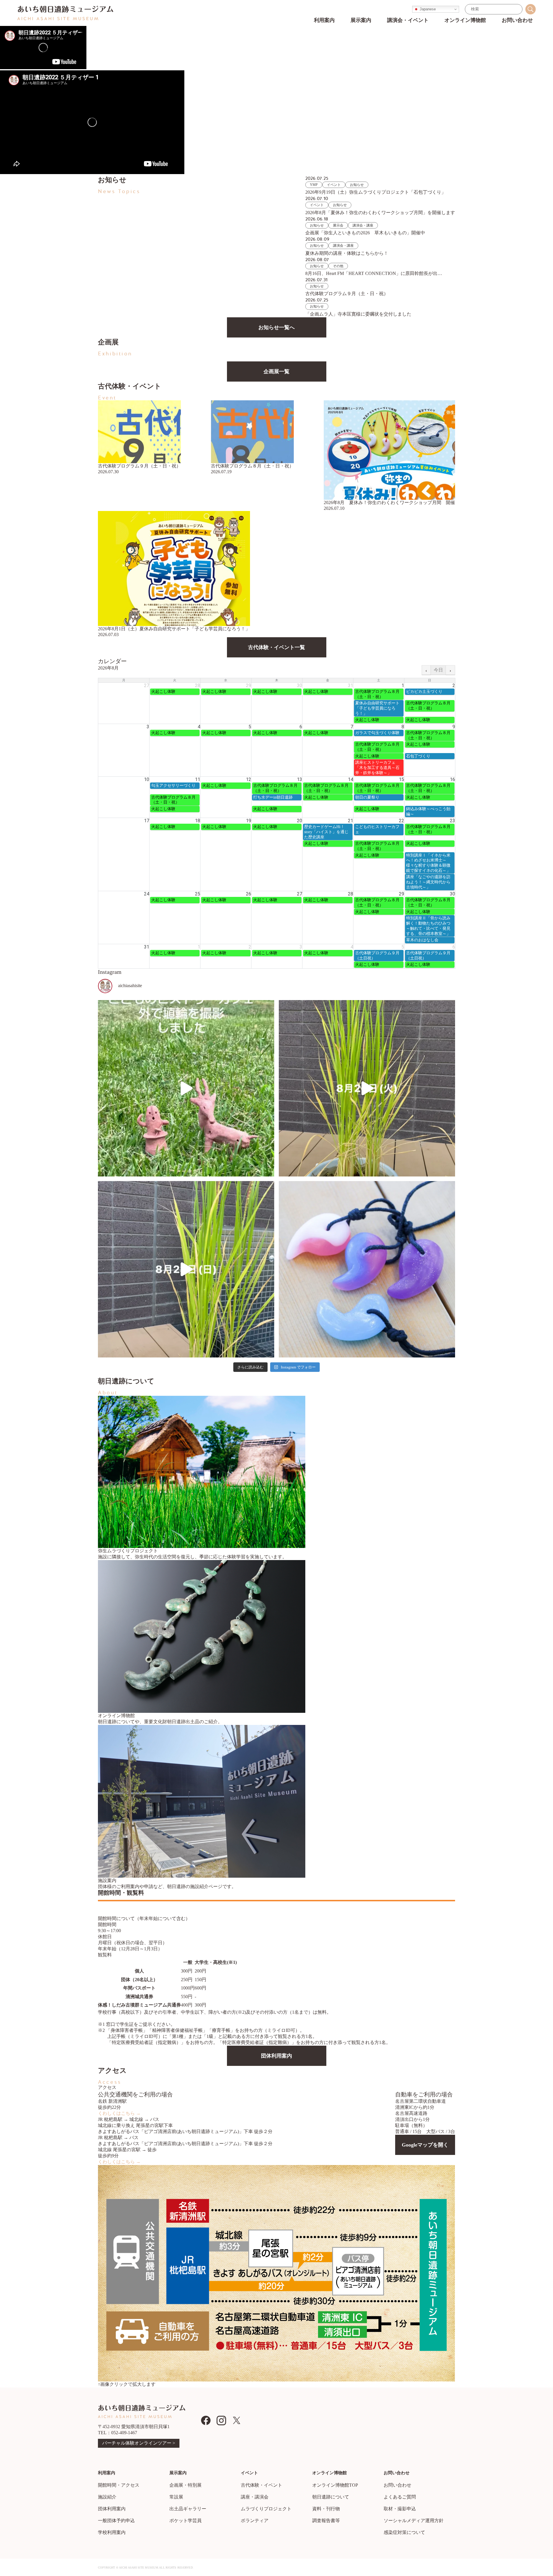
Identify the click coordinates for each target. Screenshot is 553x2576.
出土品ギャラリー (188, 2509)
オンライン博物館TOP (335, 2485)
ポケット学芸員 (185, 2521)
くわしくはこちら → (119, 2113)
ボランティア (255, 2521)
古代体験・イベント (262, 2485)
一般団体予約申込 (116, 2521)
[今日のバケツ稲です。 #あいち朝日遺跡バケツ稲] (367, 1088)
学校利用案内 (112, 2532)
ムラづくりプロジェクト (266, 2509)
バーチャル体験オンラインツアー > (139, 2443)
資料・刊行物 (326, 2509)
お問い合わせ (397, 2485)
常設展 (176, 2497)
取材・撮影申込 (400, 2509)
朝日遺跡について (331, 2497)
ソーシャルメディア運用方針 (414, 2521)
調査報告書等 (326, 2521)
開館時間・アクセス (119, 2485)
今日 (438, 670)
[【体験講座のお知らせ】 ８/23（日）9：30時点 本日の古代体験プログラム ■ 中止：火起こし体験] (367, 1269)
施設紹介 (107, 2497)
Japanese (427, 9)
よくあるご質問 (400, 2497)
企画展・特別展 (185, 2485)
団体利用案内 (112, 2509)
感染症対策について (404, 2532)
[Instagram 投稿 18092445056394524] (186, 1088)
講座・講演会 (255, 2497)
